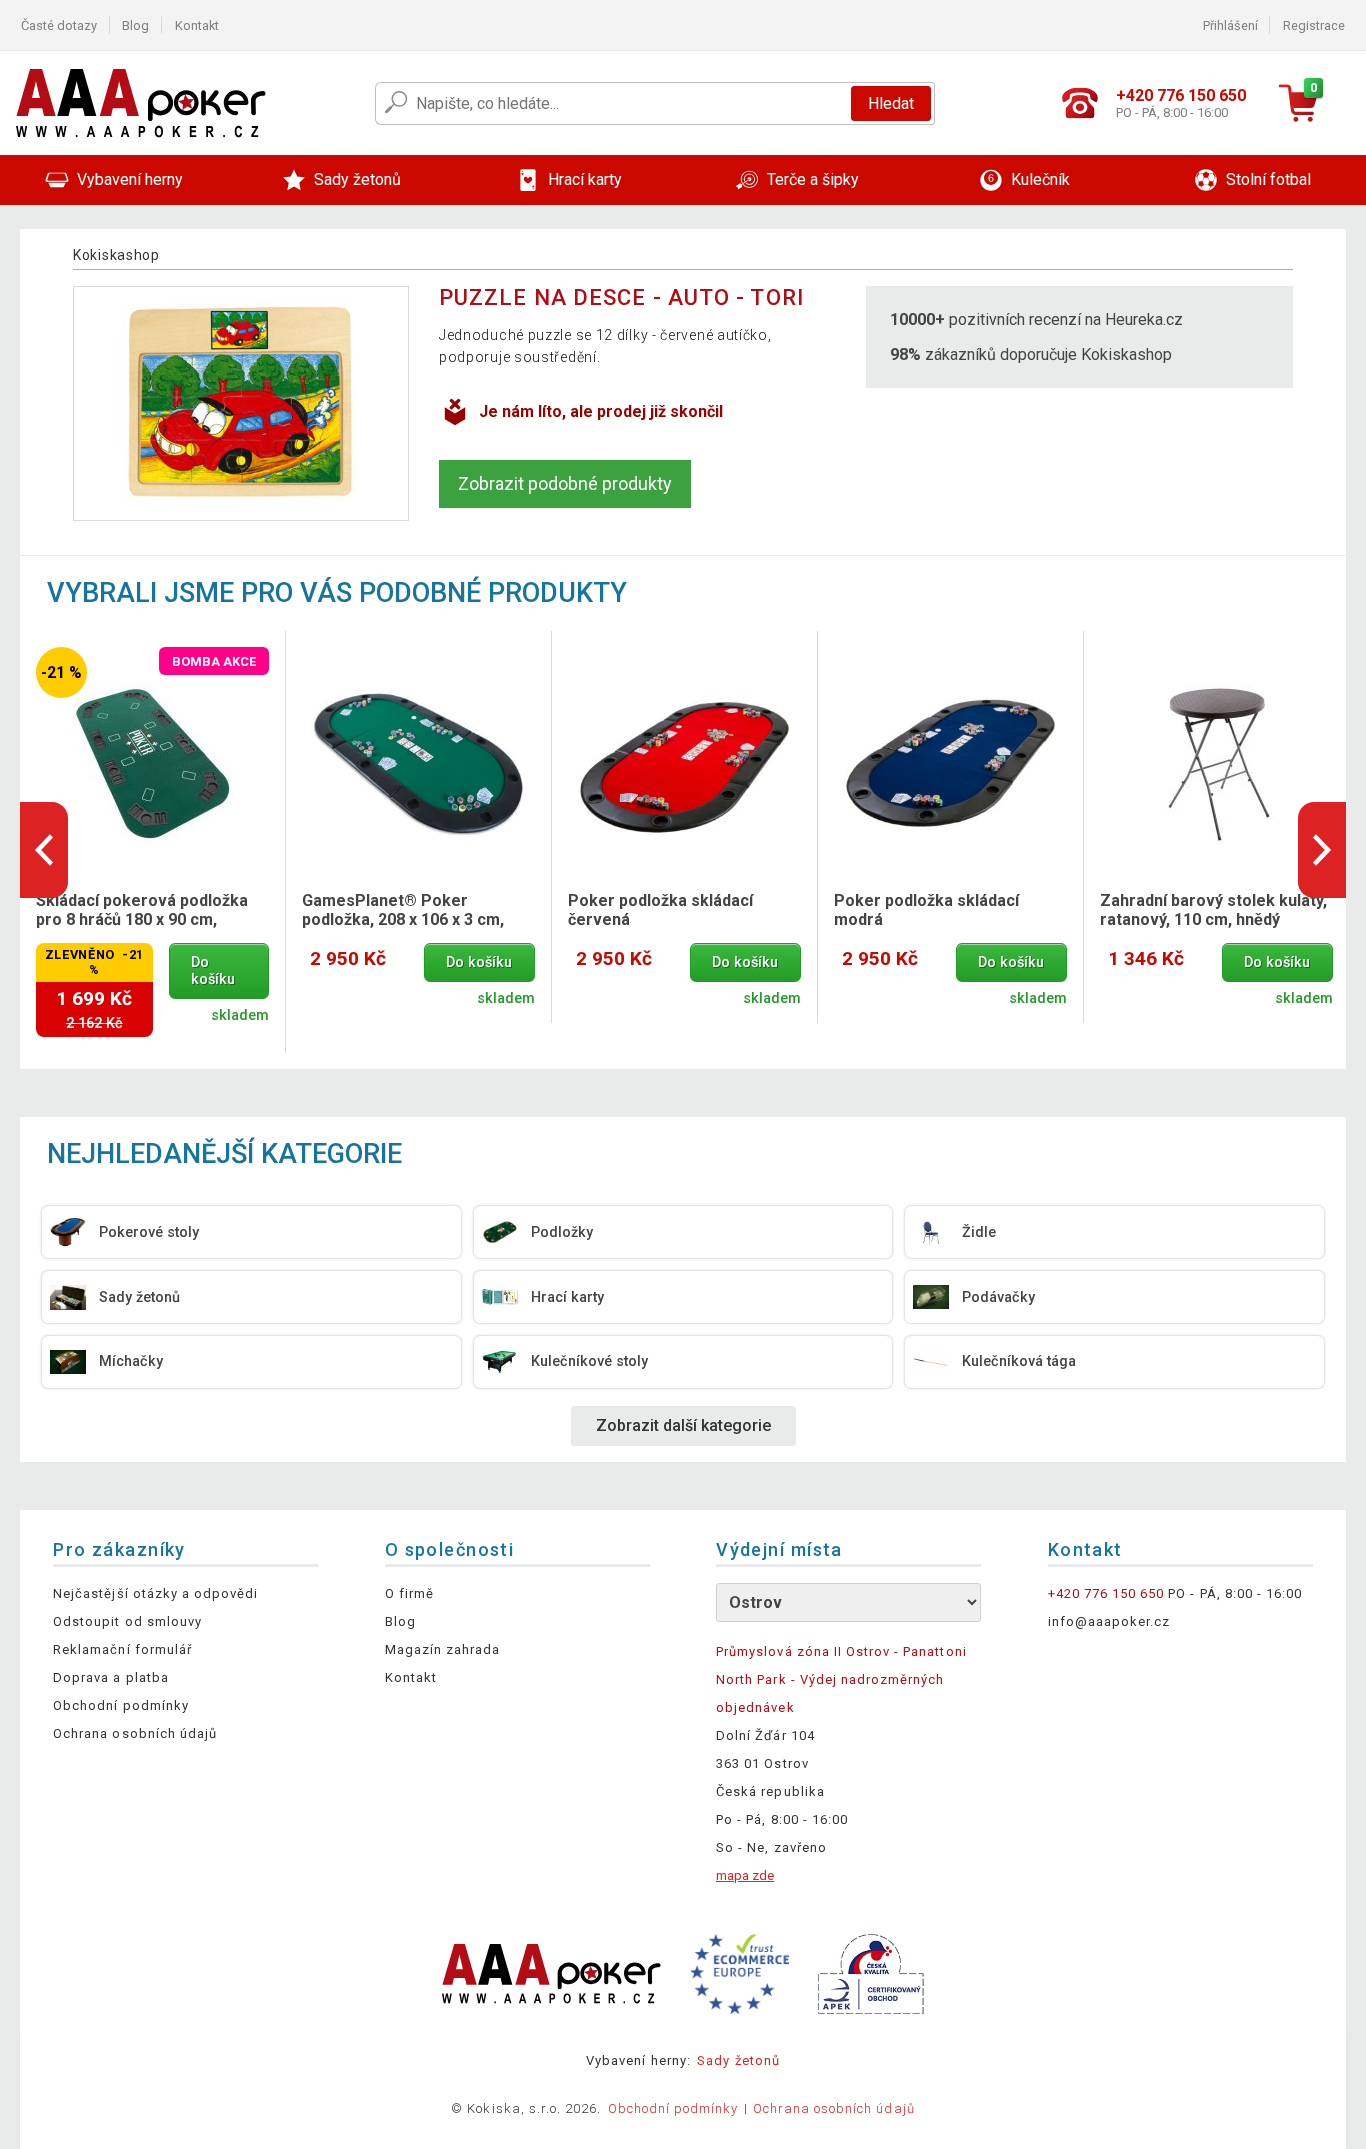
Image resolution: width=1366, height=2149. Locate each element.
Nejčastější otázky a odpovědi (155, 1593)
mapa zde (745, 1875)
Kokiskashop (116, 255)
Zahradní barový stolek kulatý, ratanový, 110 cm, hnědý (1213, 910)
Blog (135, 25)
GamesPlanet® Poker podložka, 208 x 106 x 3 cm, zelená (403, 911)
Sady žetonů (738, 2060)
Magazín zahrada (443, 1649)
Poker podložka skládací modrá (926, 910)
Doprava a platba (111, 1677)
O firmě (409, 1593)
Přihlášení (1230, 25)
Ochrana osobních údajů (135, 1733)
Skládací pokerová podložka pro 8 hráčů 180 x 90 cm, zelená (142, 911)
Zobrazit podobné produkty (565, 483)
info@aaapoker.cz (1109, 1621)
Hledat (891, 103)
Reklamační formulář (122, 1649)
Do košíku (213, 971)
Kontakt (197, 25)
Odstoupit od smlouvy (127, 1621)
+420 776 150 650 (1106, 1593)
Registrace (1314, 25)
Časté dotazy (59, 25)
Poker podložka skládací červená (660, 910)
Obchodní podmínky (121, 1705)
